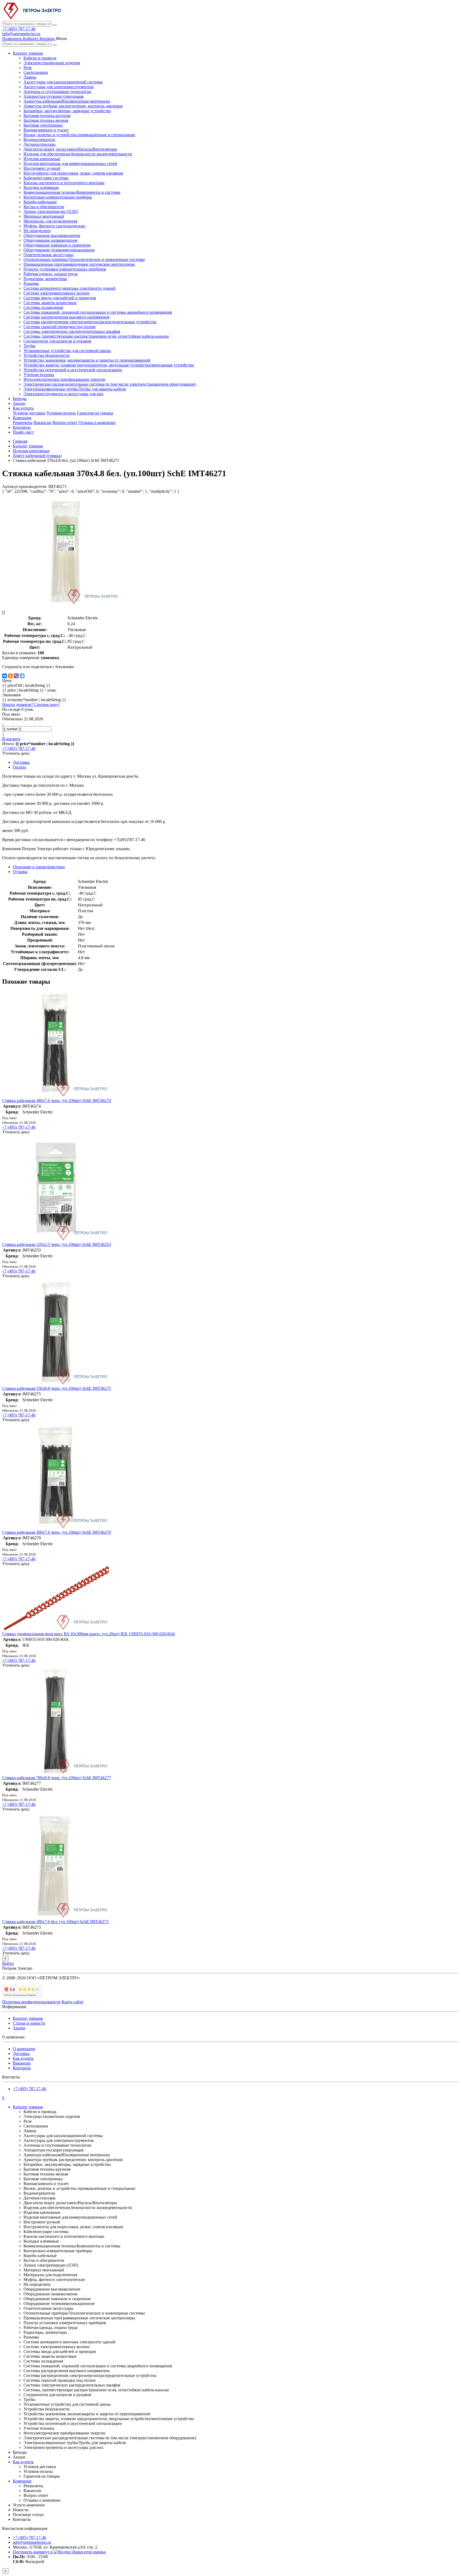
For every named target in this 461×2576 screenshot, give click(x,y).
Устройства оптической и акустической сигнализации (73, 370)
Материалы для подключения (50, 221)
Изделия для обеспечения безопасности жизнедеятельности (78, 154)
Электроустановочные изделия (52, 63)
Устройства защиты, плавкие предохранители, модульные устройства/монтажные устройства (109, 365)
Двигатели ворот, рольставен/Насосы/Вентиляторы (70, 149)
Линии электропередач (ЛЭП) (51, 211)
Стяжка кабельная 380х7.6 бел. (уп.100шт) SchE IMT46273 (55, 1922)
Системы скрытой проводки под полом (59, 327)
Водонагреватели (39, 140)
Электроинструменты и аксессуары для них (63, 394)
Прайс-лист (23, 432)
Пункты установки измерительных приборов (65, 269)
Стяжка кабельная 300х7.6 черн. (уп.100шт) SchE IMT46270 (57, 1532)
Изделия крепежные (42, 159)
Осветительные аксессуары (48, 255)
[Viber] (16, 676)
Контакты (22, 427)
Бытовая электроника (43, 125)
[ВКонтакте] (5, 676)
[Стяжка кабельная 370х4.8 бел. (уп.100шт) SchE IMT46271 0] (66, 603)
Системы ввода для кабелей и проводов (60, 298)
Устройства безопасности (47, 355)
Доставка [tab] (21, 762)
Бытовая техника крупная (47, 116)
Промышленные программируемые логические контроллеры (79, 264)
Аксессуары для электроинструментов (59, 87)
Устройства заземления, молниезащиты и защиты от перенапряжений (87, 360)
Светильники (36, 72)
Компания (22, 418)
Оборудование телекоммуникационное (59, 250)
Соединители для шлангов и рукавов (57, 341)
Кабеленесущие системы (46, 178)
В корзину (11, 739)
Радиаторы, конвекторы (45, 279)
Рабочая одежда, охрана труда (51, 274)
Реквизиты (23, 423)
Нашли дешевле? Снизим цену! (31, 704)
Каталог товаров (28, 53)
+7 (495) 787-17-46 (19, 29)
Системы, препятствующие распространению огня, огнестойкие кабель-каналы (96, 336)
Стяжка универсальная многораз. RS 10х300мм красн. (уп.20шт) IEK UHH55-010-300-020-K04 (88, 1634)
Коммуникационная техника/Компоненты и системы (72, 192)
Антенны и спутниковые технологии (57, 92)
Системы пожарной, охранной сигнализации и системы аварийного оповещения (98, 312)
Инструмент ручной (42, 168)
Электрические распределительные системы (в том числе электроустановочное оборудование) (110, 384)
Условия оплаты (61, 413)
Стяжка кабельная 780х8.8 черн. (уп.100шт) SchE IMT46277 (57, 1778)
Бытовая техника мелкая (46, 120)
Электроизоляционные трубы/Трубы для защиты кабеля (75, 389)
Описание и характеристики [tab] (39, 867)
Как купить (23, 408)
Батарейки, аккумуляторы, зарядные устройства (67, 111)
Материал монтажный (44, 216)
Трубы (29, 346)
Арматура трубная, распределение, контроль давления (73, 106)
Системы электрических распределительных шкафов (72, 331)
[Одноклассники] (10, 676)
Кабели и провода (40, 58)
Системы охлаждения (43, 307)
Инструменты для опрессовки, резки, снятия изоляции (73, 173)
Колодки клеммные (41, 187)
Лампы (30, 77)
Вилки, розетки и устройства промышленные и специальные (79, 135)
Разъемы (31, 283)
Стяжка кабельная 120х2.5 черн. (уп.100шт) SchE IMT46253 (57, 1244)
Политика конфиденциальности (31, 2002)
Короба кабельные (40, 202)
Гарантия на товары (95, 413)
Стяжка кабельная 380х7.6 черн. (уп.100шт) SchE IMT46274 (57, 1101)
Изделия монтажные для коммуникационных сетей (70, 163)
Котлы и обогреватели (44, 207)
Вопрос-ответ (65, 423)
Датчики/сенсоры (39, 144)
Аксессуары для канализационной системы (63, 82)
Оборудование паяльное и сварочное (57, 245)
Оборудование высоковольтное (52, 235)
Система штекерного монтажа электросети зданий (69, 288)
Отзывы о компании (97, 423)
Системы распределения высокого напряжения (66, 317)
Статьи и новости (29, 2023)
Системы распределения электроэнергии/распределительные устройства (90, 322)
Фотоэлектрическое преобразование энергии (64, 379)
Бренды (20, 399)
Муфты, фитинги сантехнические (54, 226)
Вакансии (43, 423)
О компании (24, 2049)
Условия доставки (29, 413)
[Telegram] (22, 676)
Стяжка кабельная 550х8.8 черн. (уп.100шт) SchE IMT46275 (57, 1388)
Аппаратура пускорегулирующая (53, 96)
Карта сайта (72, 2002)
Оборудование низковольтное (51, 240)
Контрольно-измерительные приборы (58, 197)
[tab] (20, 872)
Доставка (21, 2054)
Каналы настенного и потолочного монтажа (64, 183)
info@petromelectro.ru (21, 34)
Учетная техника (39, 375)
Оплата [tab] (19, 767)
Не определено (37, 231)
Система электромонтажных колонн (57, 293)
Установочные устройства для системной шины (67, 351)
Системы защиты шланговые (50, 303)
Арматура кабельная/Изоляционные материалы (67, 101)
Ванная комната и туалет (46, 130)
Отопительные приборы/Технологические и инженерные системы (84, 259)
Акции (19, 403)
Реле (28, 68)
